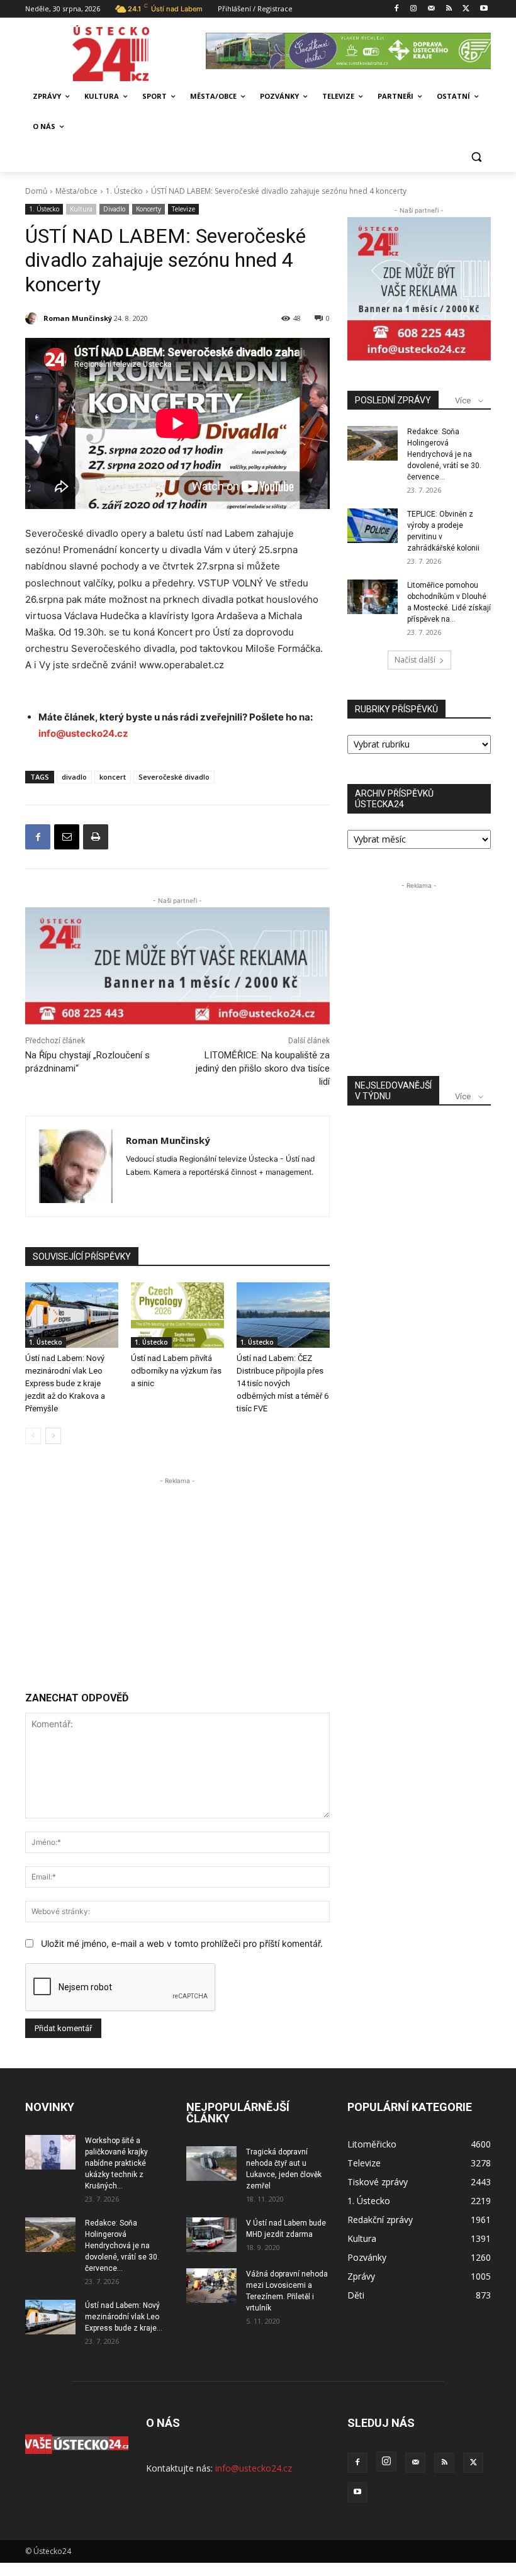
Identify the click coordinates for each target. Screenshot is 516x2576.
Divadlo (114, 209)
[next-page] (53, 1436)
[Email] (67, 837)
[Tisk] (96, 837)
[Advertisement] (177, 1576)
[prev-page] (33, 1436)
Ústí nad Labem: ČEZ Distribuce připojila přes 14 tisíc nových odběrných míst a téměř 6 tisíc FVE (283, 1383)
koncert (113, 777)
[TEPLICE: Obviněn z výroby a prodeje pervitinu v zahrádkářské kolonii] (373, 526)
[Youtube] (484, 9)
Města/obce (76, 191)
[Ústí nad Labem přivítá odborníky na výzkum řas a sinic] (177, 1315)
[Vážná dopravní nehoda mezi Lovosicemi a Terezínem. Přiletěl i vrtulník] (211, 2286)
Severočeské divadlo (174, 777)
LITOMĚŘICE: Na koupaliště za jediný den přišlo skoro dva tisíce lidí (263, 1068)
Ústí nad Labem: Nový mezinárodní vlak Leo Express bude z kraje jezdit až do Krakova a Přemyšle (65, 1383)
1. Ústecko (124, 191)
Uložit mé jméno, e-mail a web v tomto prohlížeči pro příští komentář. (182, 1943)
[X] (466, 9)
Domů (36, 191)
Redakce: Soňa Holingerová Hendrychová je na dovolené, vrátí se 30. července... (444, 454)
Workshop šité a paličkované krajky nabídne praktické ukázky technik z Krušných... (116, 2163)
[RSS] (449, 9)
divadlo (74, 777)
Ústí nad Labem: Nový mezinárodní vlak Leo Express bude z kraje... (124, 2317)
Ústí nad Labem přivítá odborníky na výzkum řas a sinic (176, 1371)
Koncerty (149, 209)
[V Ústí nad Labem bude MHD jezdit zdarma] (211, 2235)
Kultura (81, 209)
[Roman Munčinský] (33, 318)
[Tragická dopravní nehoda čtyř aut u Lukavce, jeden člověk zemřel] (211, 2164)
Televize (183, 209)
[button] (476, 157)
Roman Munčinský (78, 318)
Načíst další (415, 660)
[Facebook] (396, 9)
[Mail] (431, 9)
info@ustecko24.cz (83, 733)
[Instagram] (414, 9)
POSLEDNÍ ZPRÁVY (393, 400)
